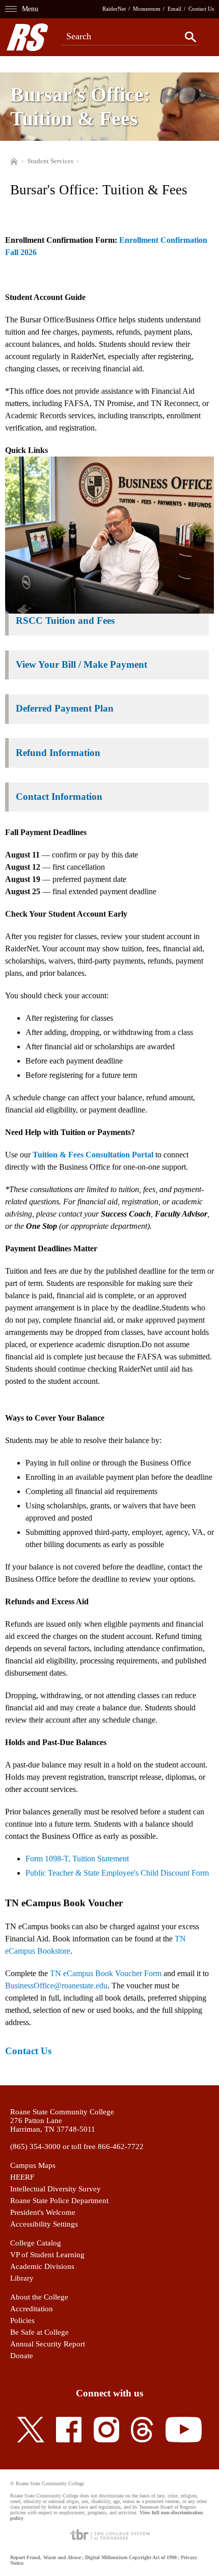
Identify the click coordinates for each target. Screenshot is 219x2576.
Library (22, 2278)
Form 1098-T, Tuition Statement (77, 1859)
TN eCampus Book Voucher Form (106, 1973)
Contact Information (59, 797)
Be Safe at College (39, 2332)
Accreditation (32, 2309)
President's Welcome (43, 2212)
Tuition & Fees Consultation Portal (93, 1155)
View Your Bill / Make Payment (81, 664)
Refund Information (58, 753)
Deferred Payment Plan (65, 708)
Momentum (147, 9)
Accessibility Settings (44, 2224)
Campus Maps (33, 2165)
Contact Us (201, 9)
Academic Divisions (42, 2266)
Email (174, 9)
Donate (22, 2356)
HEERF (22, 2177)
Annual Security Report (48, 2344)
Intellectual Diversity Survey (56, 2189)
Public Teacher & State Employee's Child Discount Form (117, 1873)
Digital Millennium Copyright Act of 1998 (131, 2557)
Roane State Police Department (59, 2201)
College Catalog (36, 2243)
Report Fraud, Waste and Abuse (46, 2557)
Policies (22, 2320)
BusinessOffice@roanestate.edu (56, 1986)
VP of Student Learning (47, 2255)
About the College (39, 2297)
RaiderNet (114, 9)
